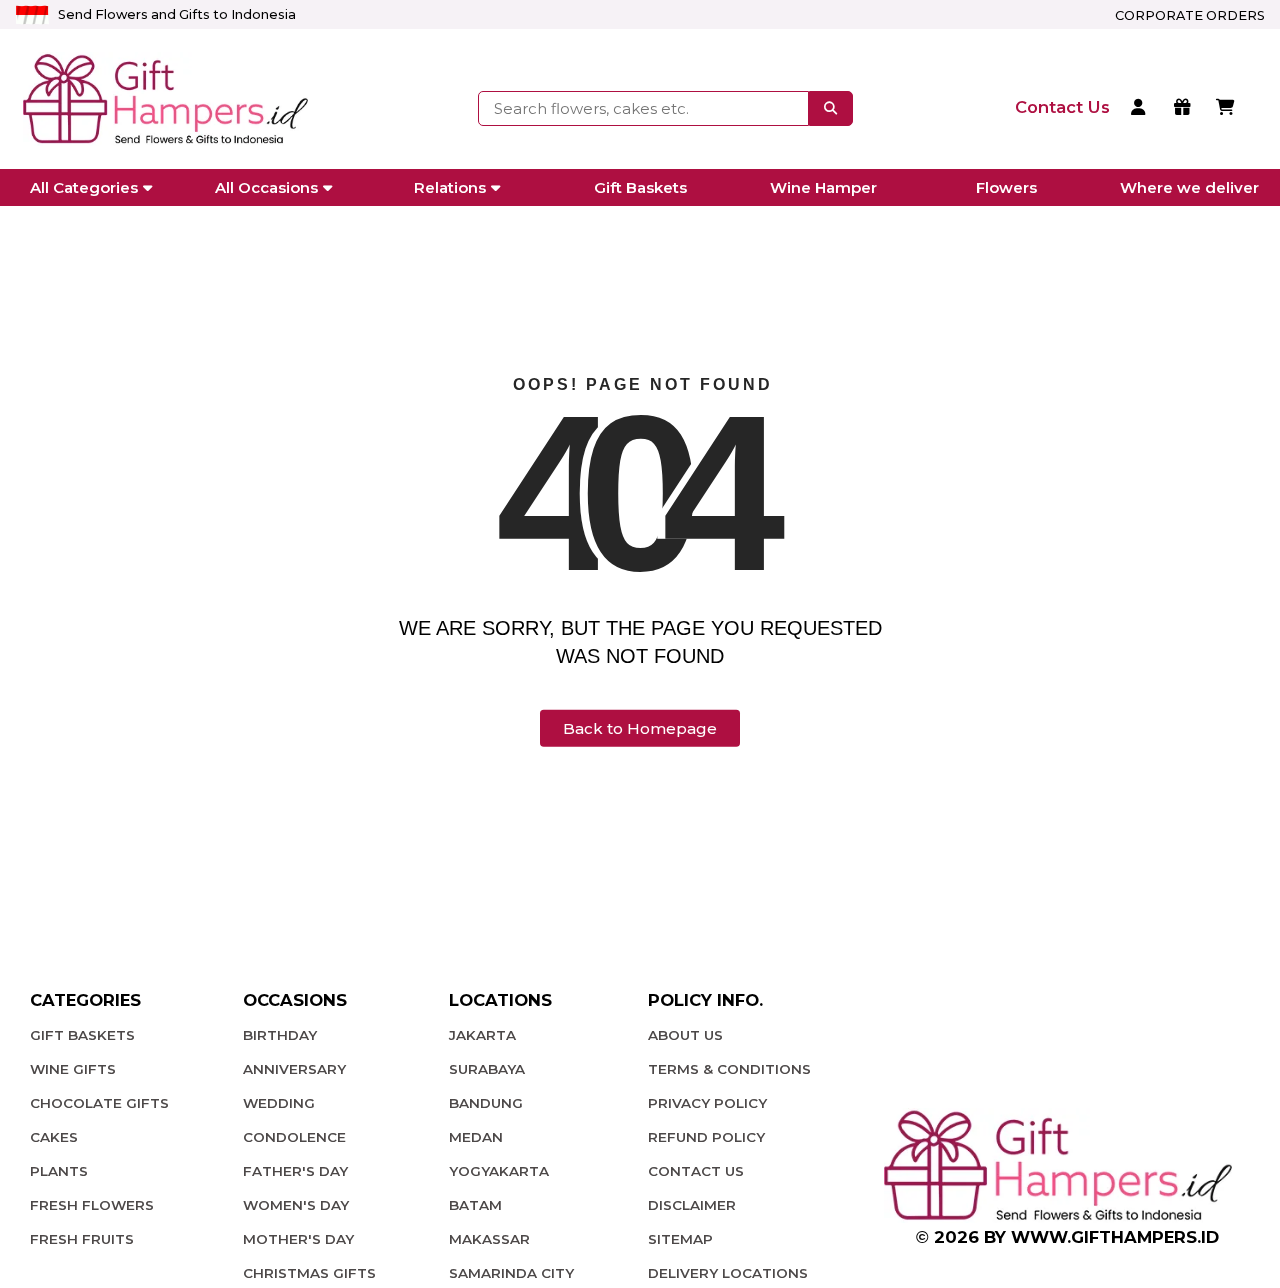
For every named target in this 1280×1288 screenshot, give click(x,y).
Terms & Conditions (729, 1069)
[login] (1141, 109)
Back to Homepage (640, 728)
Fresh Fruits (82, 1239)
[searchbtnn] (830, 108)
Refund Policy (706, 1137)
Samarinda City (511, 1273)
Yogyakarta (499, 1171)
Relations (450, 187)
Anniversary (294, 1069)
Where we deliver (1189, 187)
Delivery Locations (728, 1273)
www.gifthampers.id (1115, 1237)
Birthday (280, 1035)
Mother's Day (298, 1239)
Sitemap (680, 1239)
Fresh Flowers (92, 1205)
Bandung (486, 1103)
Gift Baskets (640, 187)
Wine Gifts (73, 1069)
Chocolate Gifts (99, 1103)
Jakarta (482, 1035)
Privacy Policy (707, 1103)
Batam (475, 1205)
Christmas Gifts (309, 1273)
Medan (476, 1137)
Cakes (54, 1137)
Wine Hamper (823, 187)
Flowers (1006, 187)
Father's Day (295, 1171)
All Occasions (266, 187)
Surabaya (487, 1069)
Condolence (294, 1137)
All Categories (84, 187)
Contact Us (696, 1171)
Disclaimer (692, 1205)
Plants (59, 1171)
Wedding (279, 1103)
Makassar (489, 1239)
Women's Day (296, 1205)
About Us (685, 1035)
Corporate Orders (1190, 15)
